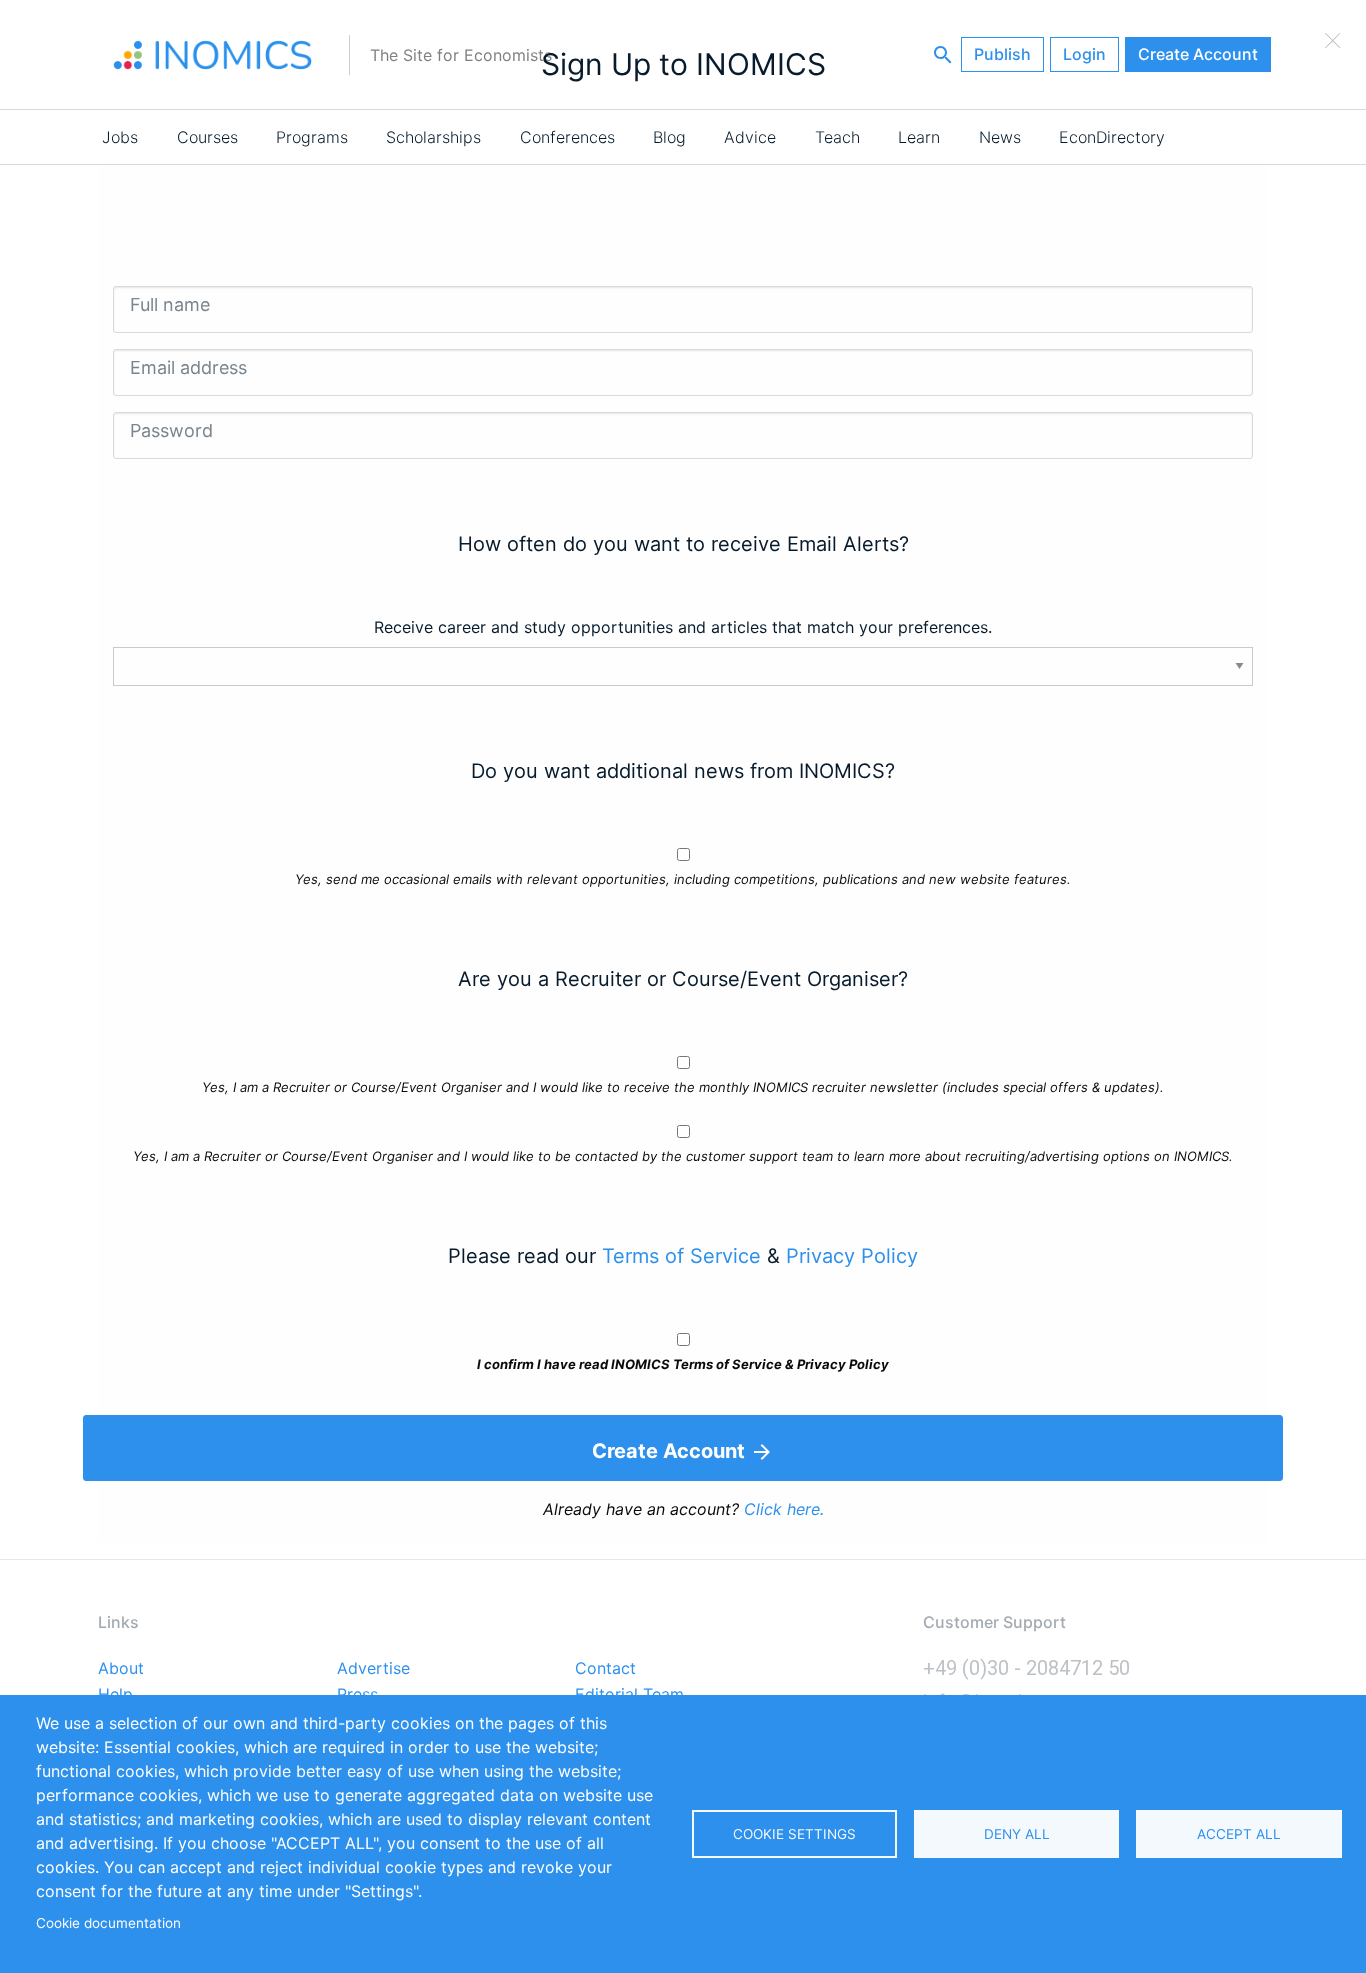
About (121, 1669)
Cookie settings (794, 1834)
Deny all (1017, 1834)
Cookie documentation (108, 1923)
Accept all (1239, 1834)
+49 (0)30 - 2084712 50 (1026, 1668)
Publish (1002, 54)
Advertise (373, 1669)
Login (1084, 54)
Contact (605, 1669)
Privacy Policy (852, 1256)
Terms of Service (681, 1256)
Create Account (1198, 54)
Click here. (784, 1509)
